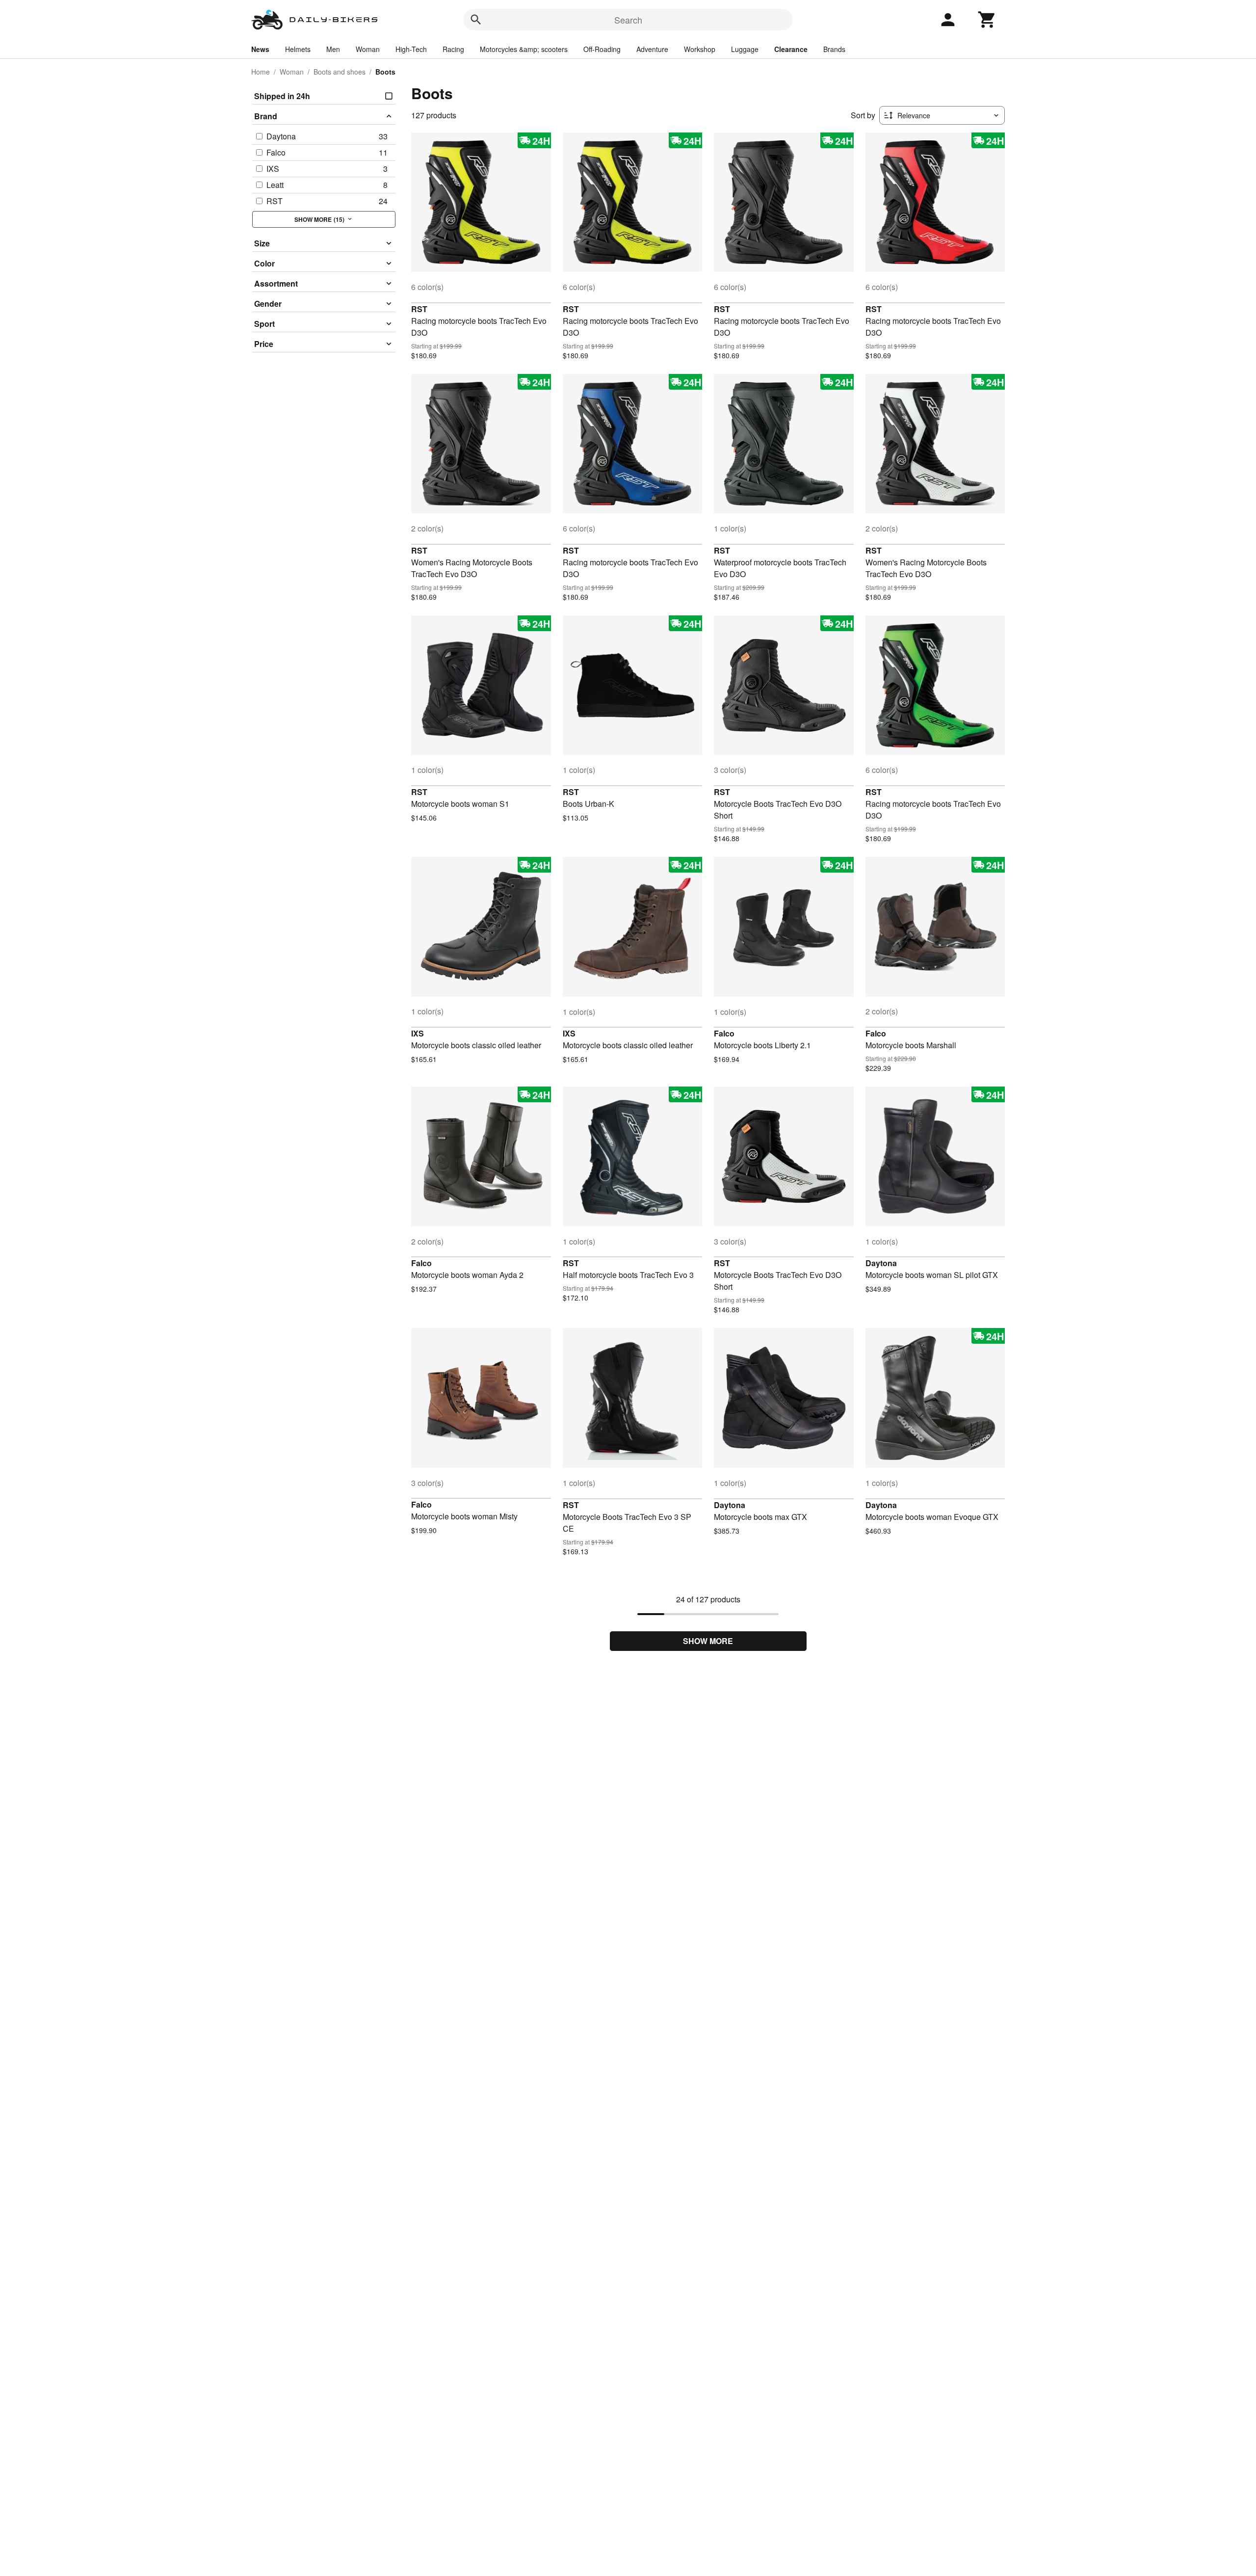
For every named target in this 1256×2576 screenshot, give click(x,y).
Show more (708, 1641)
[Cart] (987, 20)
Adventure (652, 49)
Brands (834, 49)
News (260, 49)
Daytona (881, 1263)
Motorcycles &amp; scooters (524, 49)
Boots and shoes (340, 72)
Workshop (700, 49)
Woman (368, 49)
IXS (418, 1033)
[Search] (476, 20)
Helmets (298, 49)
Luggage (745, 49)
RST (419, 309)
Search (628, 20)
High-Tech (411, 49)
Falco (724, 1033)
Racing (453, 49)
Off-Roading (602, 49)
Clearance (791, 49)
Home (261, 72)
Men (333, 49)
